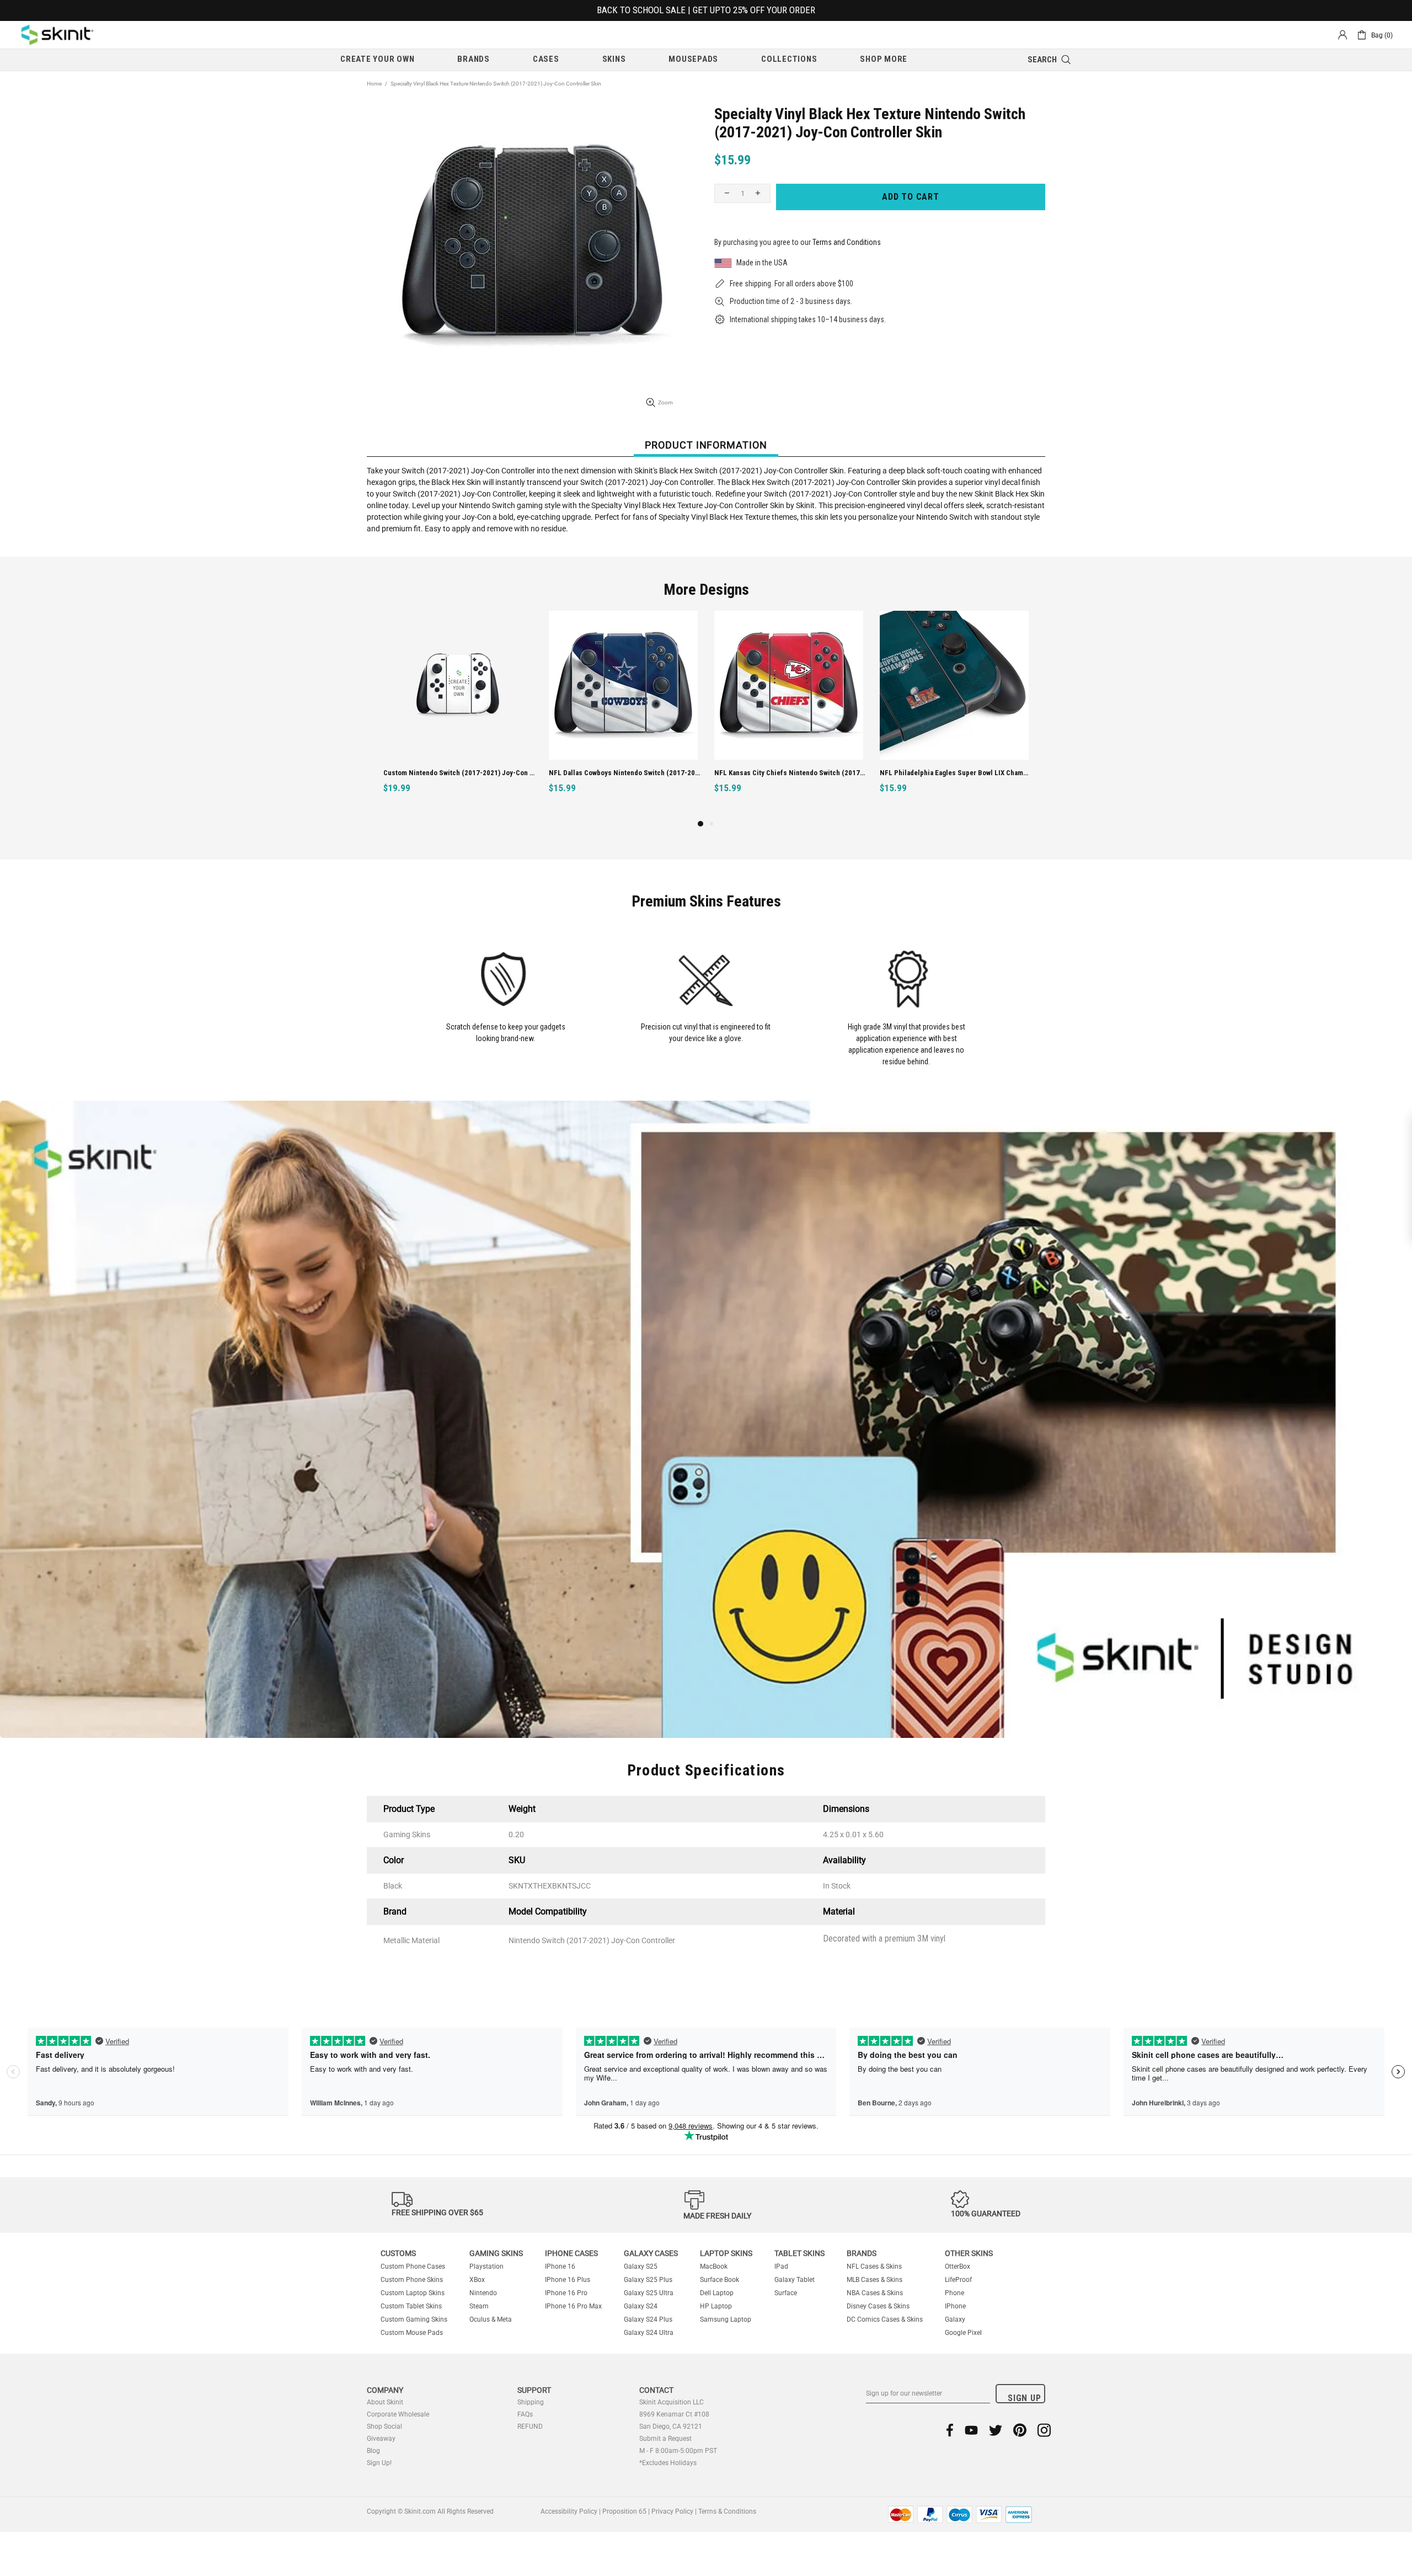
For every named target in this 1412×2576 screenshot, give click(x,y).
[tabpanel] (458, 714)
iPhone (955, 2306)
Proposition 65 (624, 2511)
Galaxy (955, 2319)
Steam (479, 2306)
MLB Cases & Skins (875, 2280)
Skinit (57, 35)
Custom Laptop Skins (413, 2293)
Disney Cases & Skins (878, 2306)
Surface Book (720, 2280)
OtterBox (958, 2266)
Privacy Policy (672, 2511)
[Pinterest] (1020, 2430)
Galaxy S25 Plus (648, 2280)
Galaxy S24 (641, 2306)
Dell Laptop (717, 2293)
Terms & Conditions (727, 2511)
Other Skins (969, 2253)
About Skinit (385, 2402)
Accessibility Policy (569, 2511)
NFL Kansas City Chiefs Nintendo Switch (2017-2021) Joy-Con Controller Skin (790, 773)
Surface (786, 2293)
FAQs (525, 2414)
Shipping (531, 2402)
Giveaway (381, 2439)
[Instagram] (1044, 2430)
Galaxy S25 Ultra (649, 2293)
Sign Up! (379, 2463)
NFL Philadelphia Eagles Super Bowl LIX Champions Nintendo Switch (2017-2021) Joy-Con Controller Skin (956, 773)
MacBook (714, 2266)
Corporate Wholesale (398, 2414)
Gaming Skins (496, 2253)
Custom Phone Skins (412, 2280)
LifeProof (958, 2280)
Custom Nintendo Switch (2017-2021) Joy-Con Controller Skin (459, 773)
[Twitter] (996, 2430)
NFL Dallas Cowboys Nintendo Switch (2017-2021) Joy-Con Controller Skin (625, 773)
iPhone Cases (571, 2253)
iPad (781, 2266)
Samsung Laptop (726, 2319)
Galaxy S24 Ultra (649, 2333)
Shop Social (384, 2426)
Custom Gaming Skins (414, 2319)
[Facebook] (950, 2430)
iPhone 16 (560, 2266)
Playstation (486, 2266)
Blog (373, 2451)
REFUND (530, 2426)
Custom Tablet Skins (411, 2306)
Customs (398, 2253)
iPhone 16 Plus (568, 2280)
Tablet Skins (799, 2253)
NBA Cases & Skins (875, 2293)
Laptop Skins (726, 2253)
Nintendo (483, 2293)
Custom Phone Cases (413, 2266)
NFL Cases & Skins (874, 2266)
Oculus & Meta (491, 2319)
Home (374, 84)
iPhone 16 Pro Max (573, 2306)
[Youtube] (971, 2430)
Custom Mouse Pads (412, 2333)
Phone (954, 2293)
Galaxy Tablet (795, 2280)
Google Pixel (963, 2333)
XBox (477, 2280)
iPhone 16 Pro (566, 2293)
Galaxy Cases (651, 2253)
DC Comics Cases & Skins (885, 2319)
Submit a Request (665, 2439)
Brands (862, 2253)
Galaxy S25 (641, 2266)
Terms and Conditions (847, 242)
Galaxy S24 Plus (648, 2319)
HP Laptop (716, 2306)
